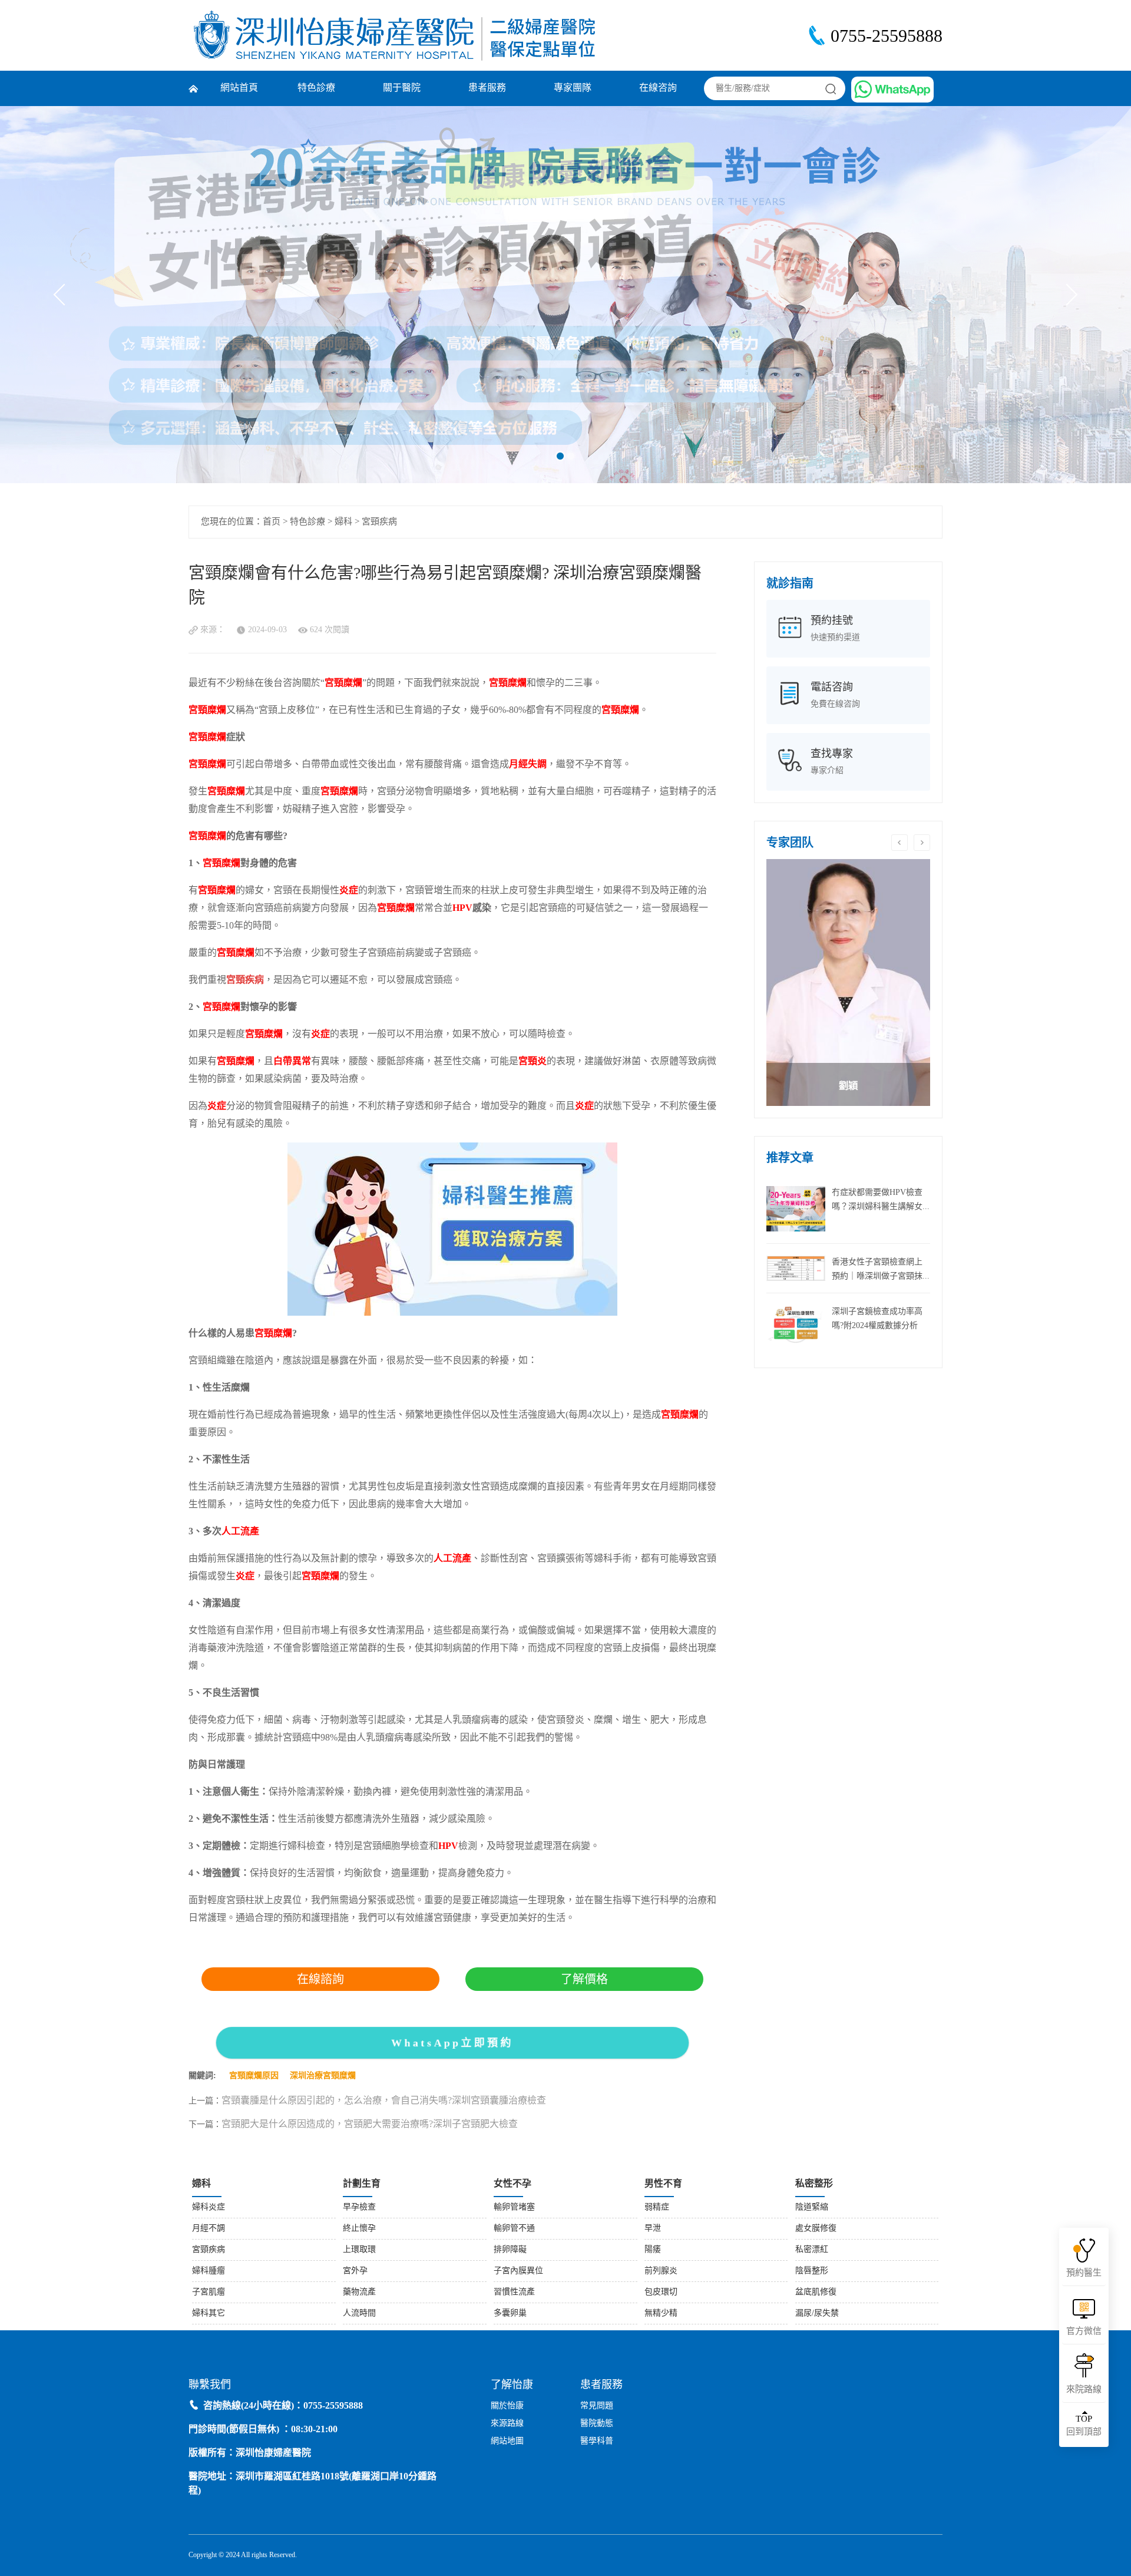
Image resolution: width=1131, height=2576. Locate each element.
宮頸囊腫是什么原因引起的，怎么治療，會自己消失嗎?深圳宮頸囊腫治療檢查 (384, 2101)
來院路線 (1084, 2390)
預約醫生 (1084, 2273)
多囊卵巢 (510, 2314)
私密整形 (814, 2184)
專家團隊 (573, 88)
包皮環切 (661, 2292)
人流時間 (359, 2314)
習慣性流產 (514, 2292)
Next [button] (922, 843)
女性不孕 (512, 2184)
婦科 (343, 522)
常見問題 (597, 2406)
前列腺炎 (661, 2271)
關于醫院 (402, 88)
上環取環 (359, 2250)
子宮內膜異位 (518, 2271)
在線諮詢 (320, 1979)
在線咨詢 (658, 88)
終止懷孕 (359, 2229)
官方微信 (1084, 2331)
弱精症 (657, 2207)
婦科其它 (209, 2314)
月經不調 (209, 2229)
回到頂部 (1084, 2426)
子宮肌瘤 (209, 2292)
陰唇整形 (812, 2271)
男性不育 (663, 2184)
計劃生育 (362, 2184)
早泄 (653, 2229)
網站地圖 (507, 2441)
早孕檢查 (359, 2207)
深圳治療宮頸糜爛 (323, 2076)
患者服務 (487, 88)
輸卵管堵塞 (514, 2207)
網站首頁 (239, 88)
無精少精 (661, 2314)
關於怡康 (507, 2406)
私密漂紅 (812, 2250)
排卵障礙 (510, 2250)
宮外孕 (355, 2271)
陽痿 (653, 2250)
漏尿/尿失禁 (817, 2314)
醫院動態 (597, 2424)
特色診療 (316, 88)
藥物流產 (359, 2292)
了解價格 (584, 1979)
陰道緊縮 (812, 2207)
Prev (65, 295)
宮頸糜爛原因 (254, 2076)
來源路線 (507, 2424)
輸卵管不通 (514, 2229)
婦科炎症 (209, 2207)
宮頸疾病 (379, 522)
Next (1067, 295)
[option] (848, 982)
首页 (272, 522)
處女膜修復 (816, 2229)
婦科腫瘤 (209, 2271)
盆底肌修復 (816, 2292)
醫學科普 (597, 2441)
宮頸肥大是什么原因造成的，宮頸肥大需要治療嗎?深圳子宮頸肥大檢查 (370, 2124)
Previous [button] (899, 843)
